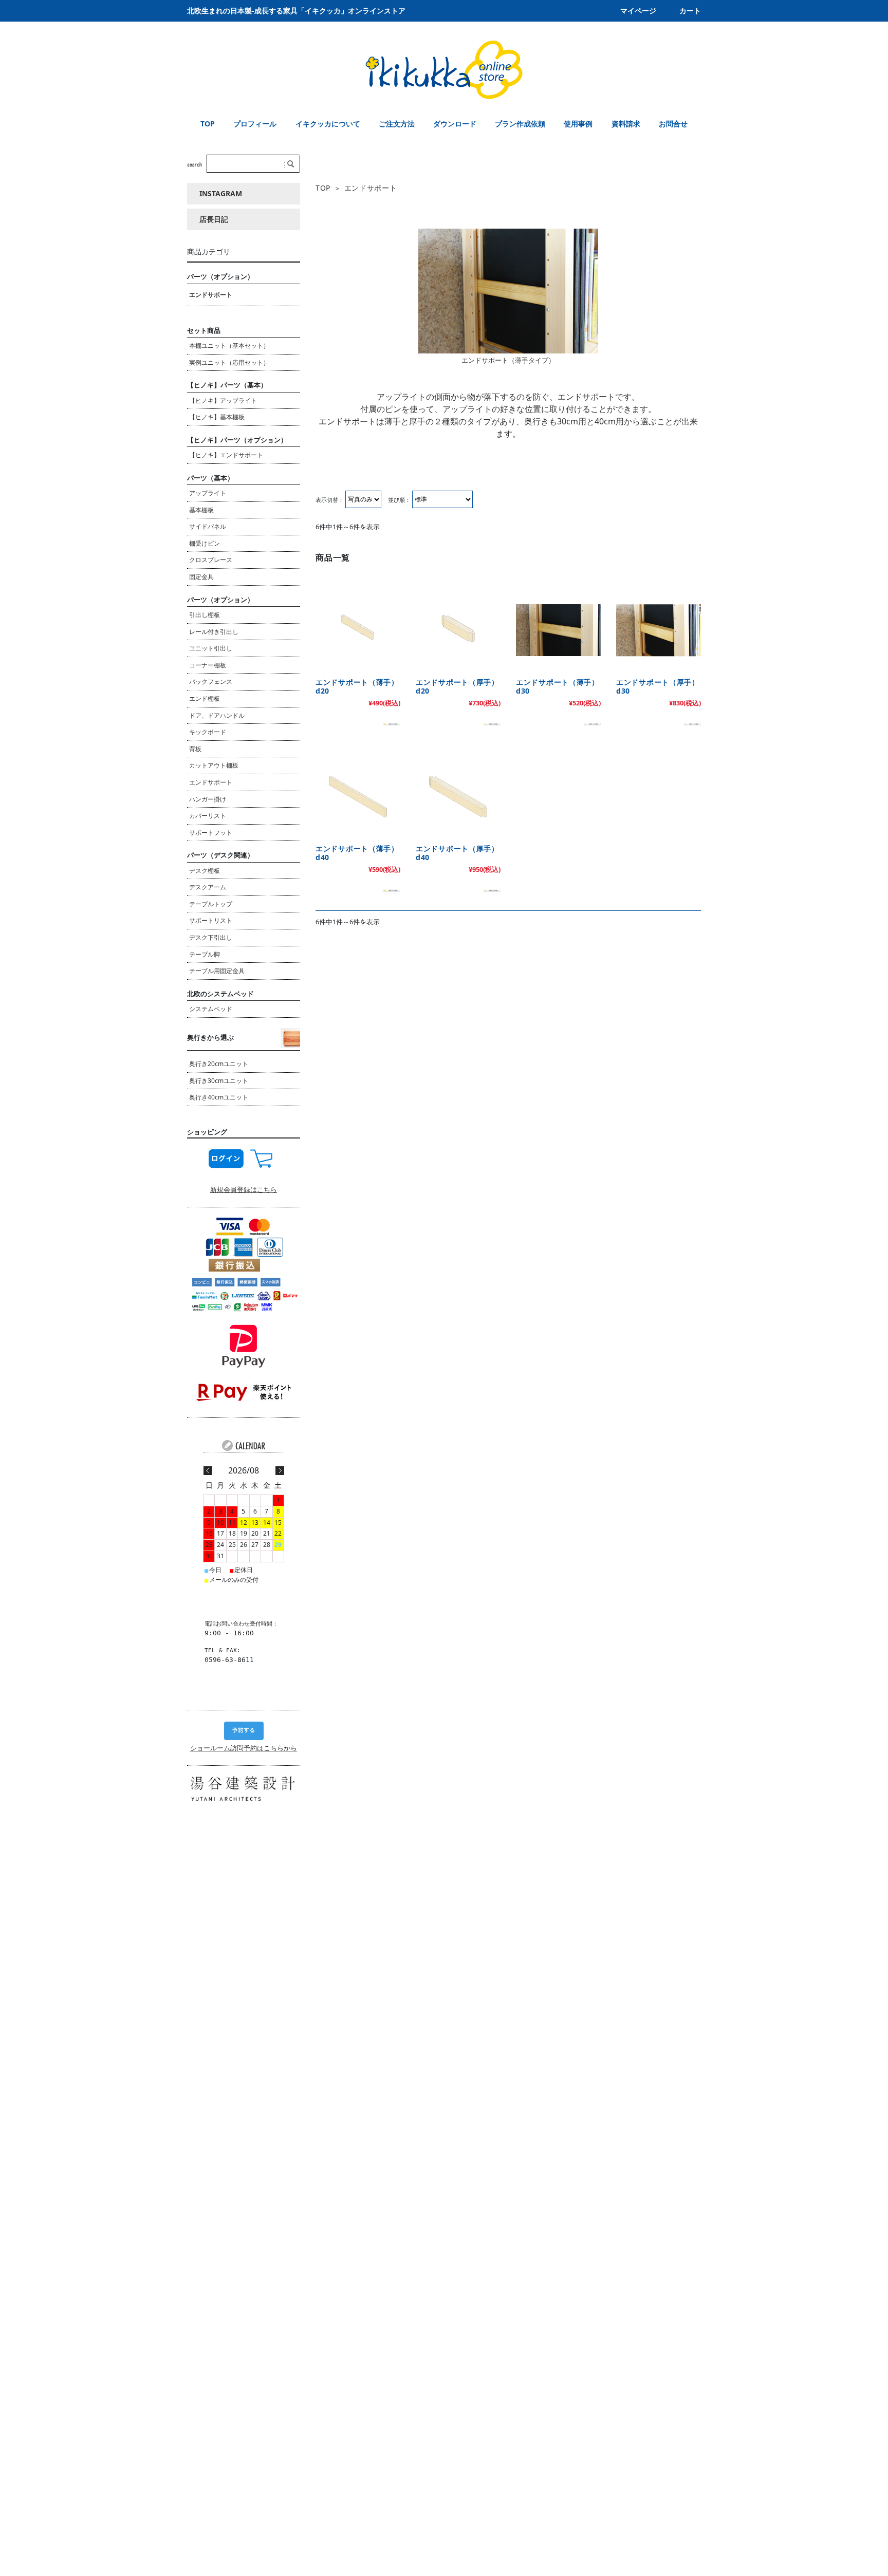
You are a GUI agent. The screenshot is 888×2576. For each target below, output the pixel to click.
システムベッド (211, 1009)
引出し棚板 (205, 615)
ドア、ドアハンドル (217, 715)
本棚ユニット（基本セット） (229, 346)
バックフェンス (211, 682)
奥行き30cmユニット (219, 1081)
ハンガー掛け (208, 799)
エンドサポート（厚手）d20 (457, 687)
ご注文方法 (397, 124)
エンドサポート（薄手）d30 (558, 687)
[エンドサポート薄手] (558, 630)
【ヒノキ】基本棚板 (217, 417)
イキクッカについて (328, 124)
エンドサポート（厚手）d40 (457, 853)
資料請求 (626, 124)
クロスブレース (211, 560)
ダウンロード (455, 124)
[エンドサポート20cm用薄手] (358, 630)
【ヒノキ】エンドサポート (226, 455)
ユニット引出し (211, 648)
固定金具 (201, 577)
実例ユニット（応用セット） (229, 362)
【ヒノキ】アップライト (223, 400)
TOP (208, 124)
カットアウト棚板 (214, 765)
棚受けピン (205, 543)
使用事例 (578, 124)
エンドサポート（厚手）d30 (658, 687)
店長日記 (214, 219)
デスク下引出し (211, 937)
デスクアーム (208, 887)
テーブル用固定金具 (217, 971)
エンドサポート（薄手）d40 (357, 853)
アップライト (208, 493)
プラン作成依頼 (520, 124)
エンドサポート (211, 295)
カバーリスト (208, 816)
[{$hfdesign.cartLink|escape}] (261, 1158)
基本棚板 (201, 510)
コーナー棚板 (208, 665)
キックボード (208, 732)
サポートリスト (211, 920)
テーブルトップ (211, 904)
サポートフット (211, 833)
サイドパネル (208, 526)
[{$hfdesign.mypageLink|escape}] (226, 1158)
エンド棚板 (205, 698)
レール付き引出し (214, 632)
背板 (195, 749)
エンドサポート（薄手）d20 (357, 687)
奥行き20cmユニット (219, 1064)
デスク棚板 (205, 871)
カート (690, 11)
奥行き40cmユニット (219, 1097)
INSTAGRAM (221, 193)
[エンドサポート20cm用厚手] (458, 630)
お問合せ (673, 124)
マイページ (638, 11)
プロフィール (255, 124)
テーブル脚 (205, 954)
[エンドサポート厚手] (659, 630)
